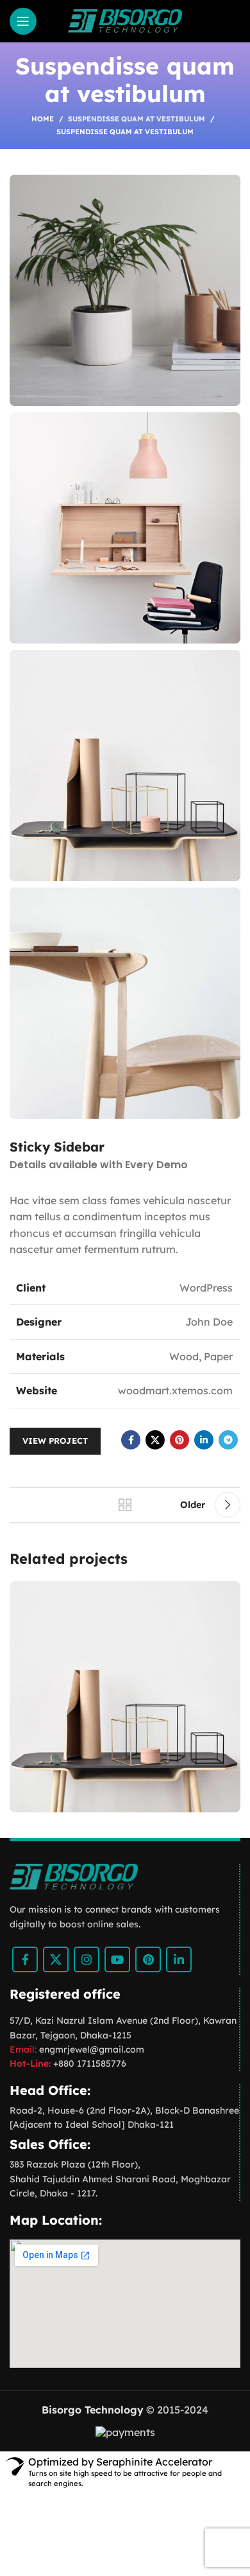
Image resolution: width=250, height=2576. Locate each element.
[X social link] (155, 1440)
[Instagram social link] (87, 1959)
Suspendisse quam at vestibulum (137, 119)
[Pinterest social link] (179, 1440)
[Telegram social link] (228, 1440)
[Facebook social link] (131, 1440)
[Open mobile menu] (23, 21)
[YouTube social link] (117, 1959)
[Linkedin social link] (204, 1440)
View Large (229, 1592)
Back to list (125, 1505)
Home (43, 119)
